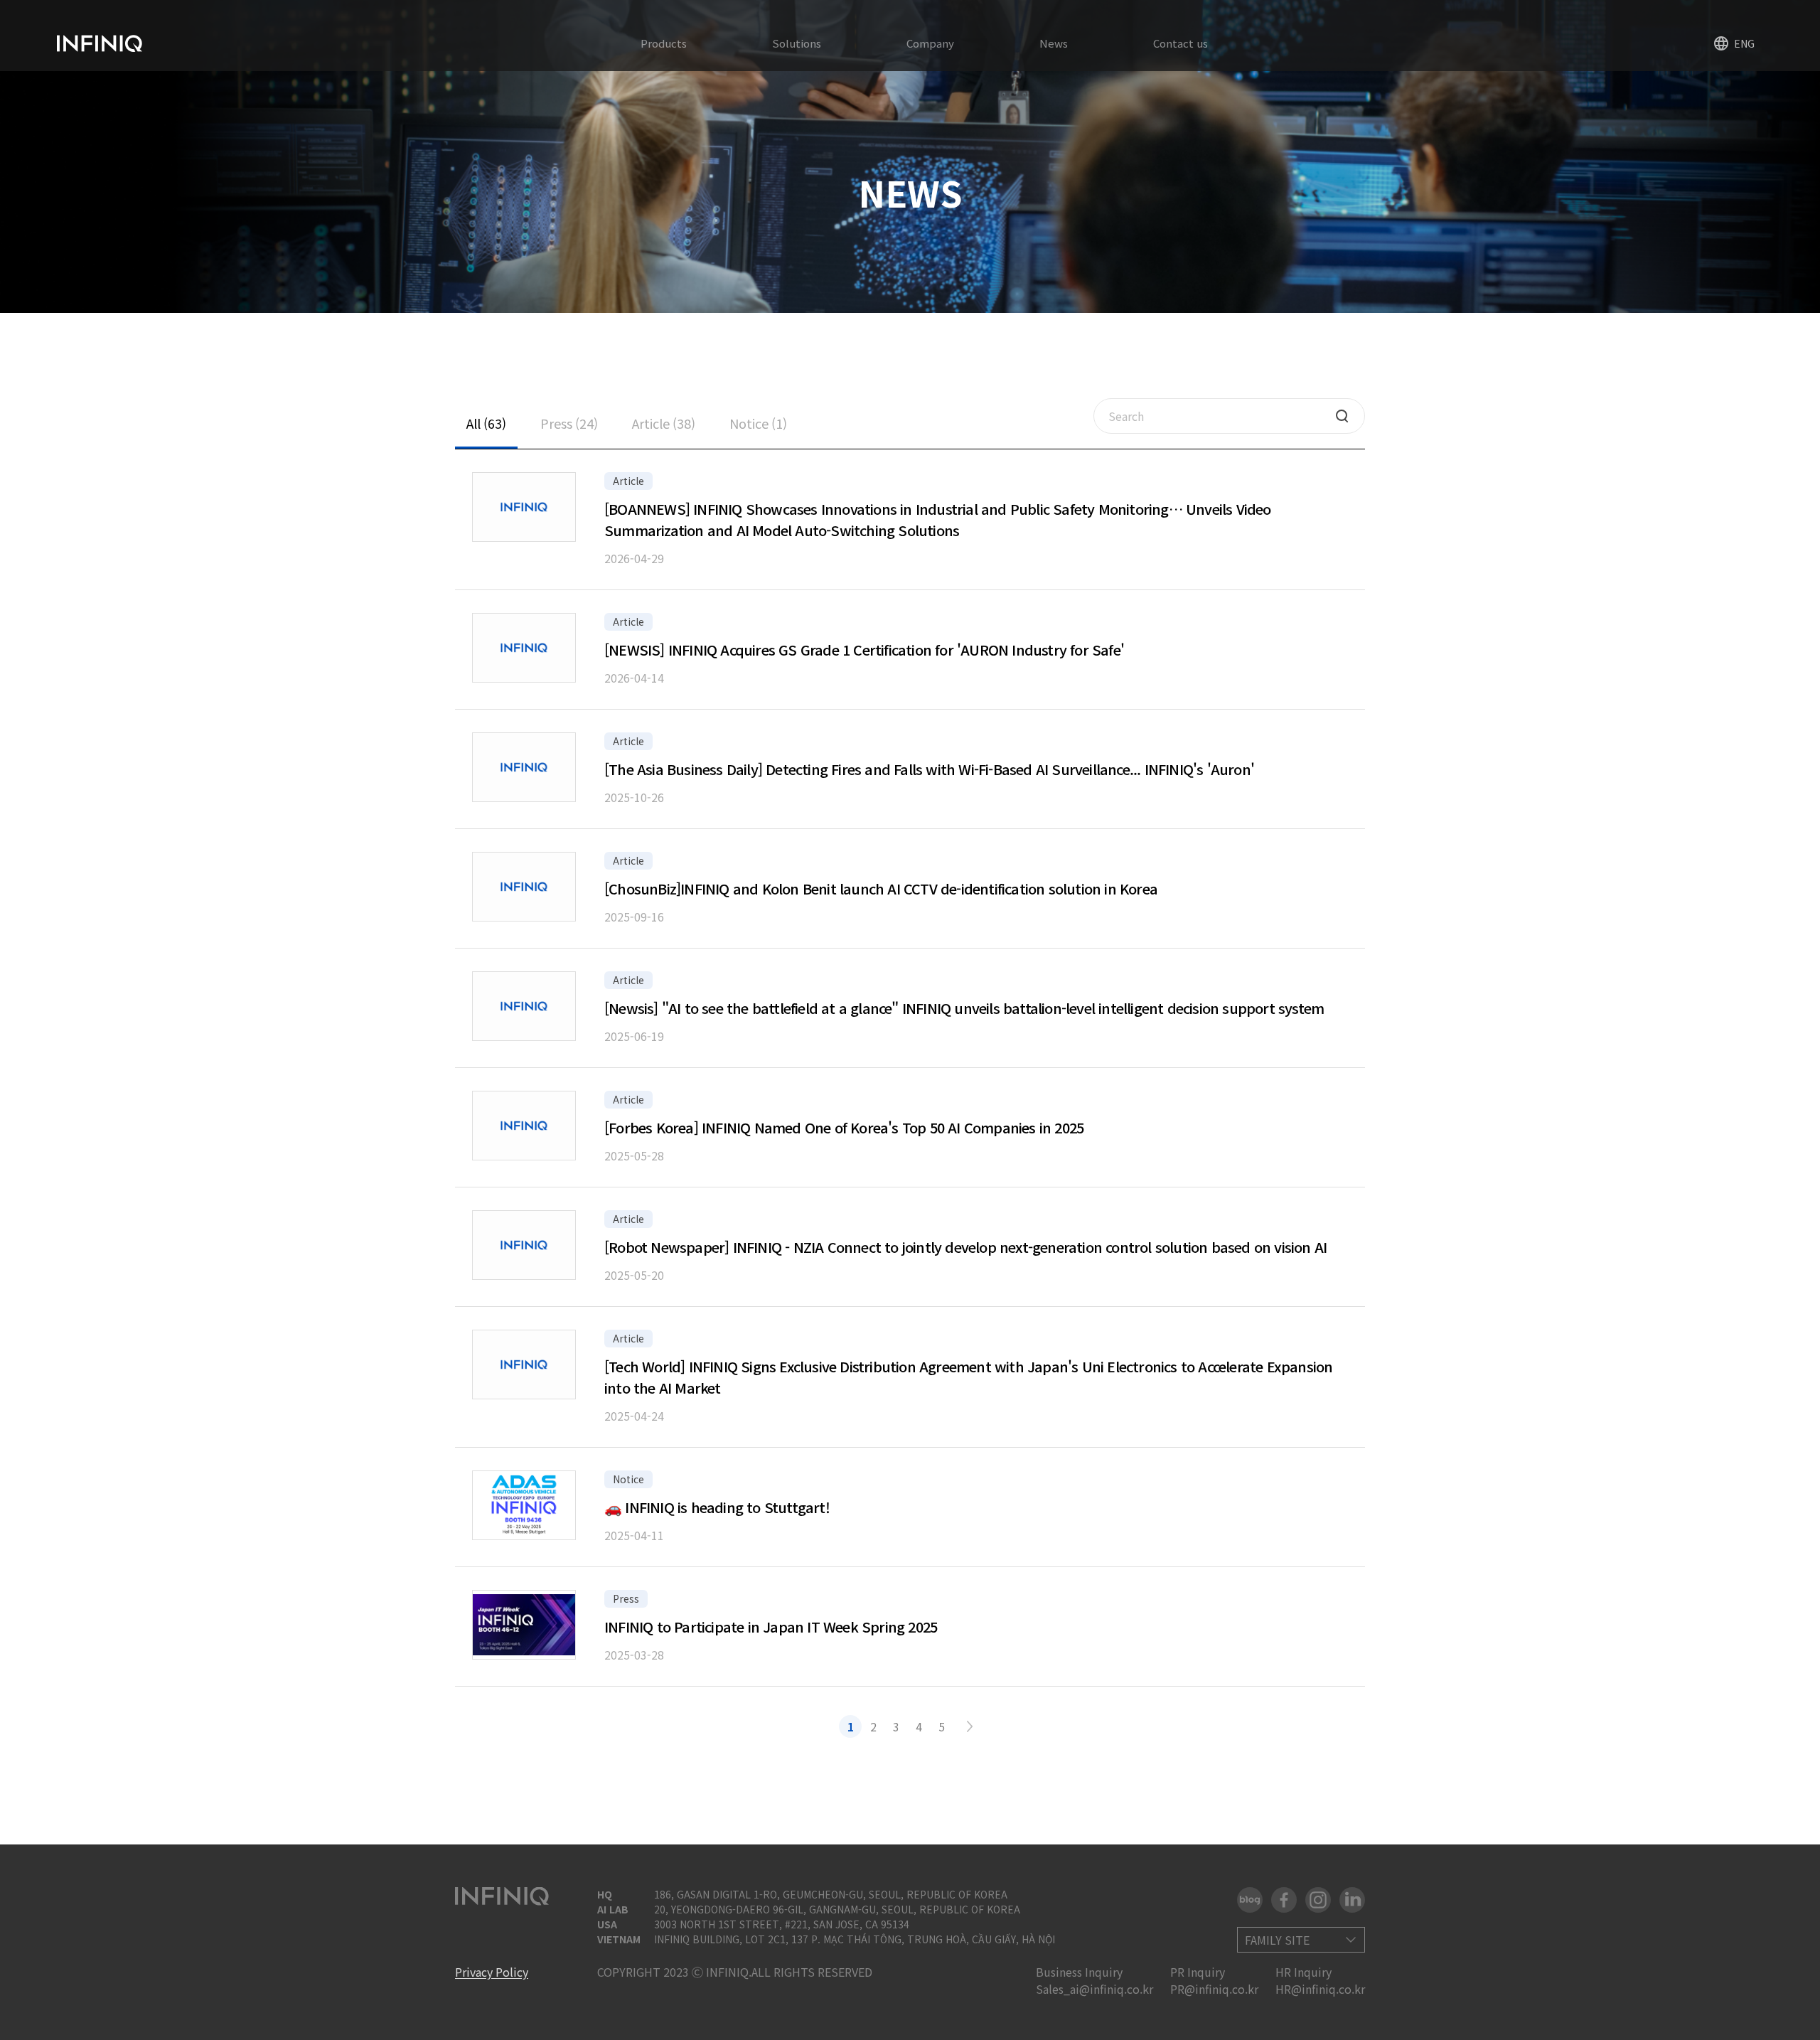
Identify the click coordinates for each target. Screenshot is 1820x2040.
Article (664, 423)
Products (664, 43)
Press (569, 423)
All (486, 423)
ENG (1744, 43)
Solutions (797, 43)
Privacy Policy (492, 1972)
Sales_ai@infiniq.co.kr (1094, 1989)
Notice (758, 423)
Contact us (1181, 43)
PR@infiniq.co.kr (1214, 1989)
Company (930, 43)
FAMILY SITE (1277, 1940)
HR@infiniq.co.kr (1320, 1989)
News (1054, 43)
